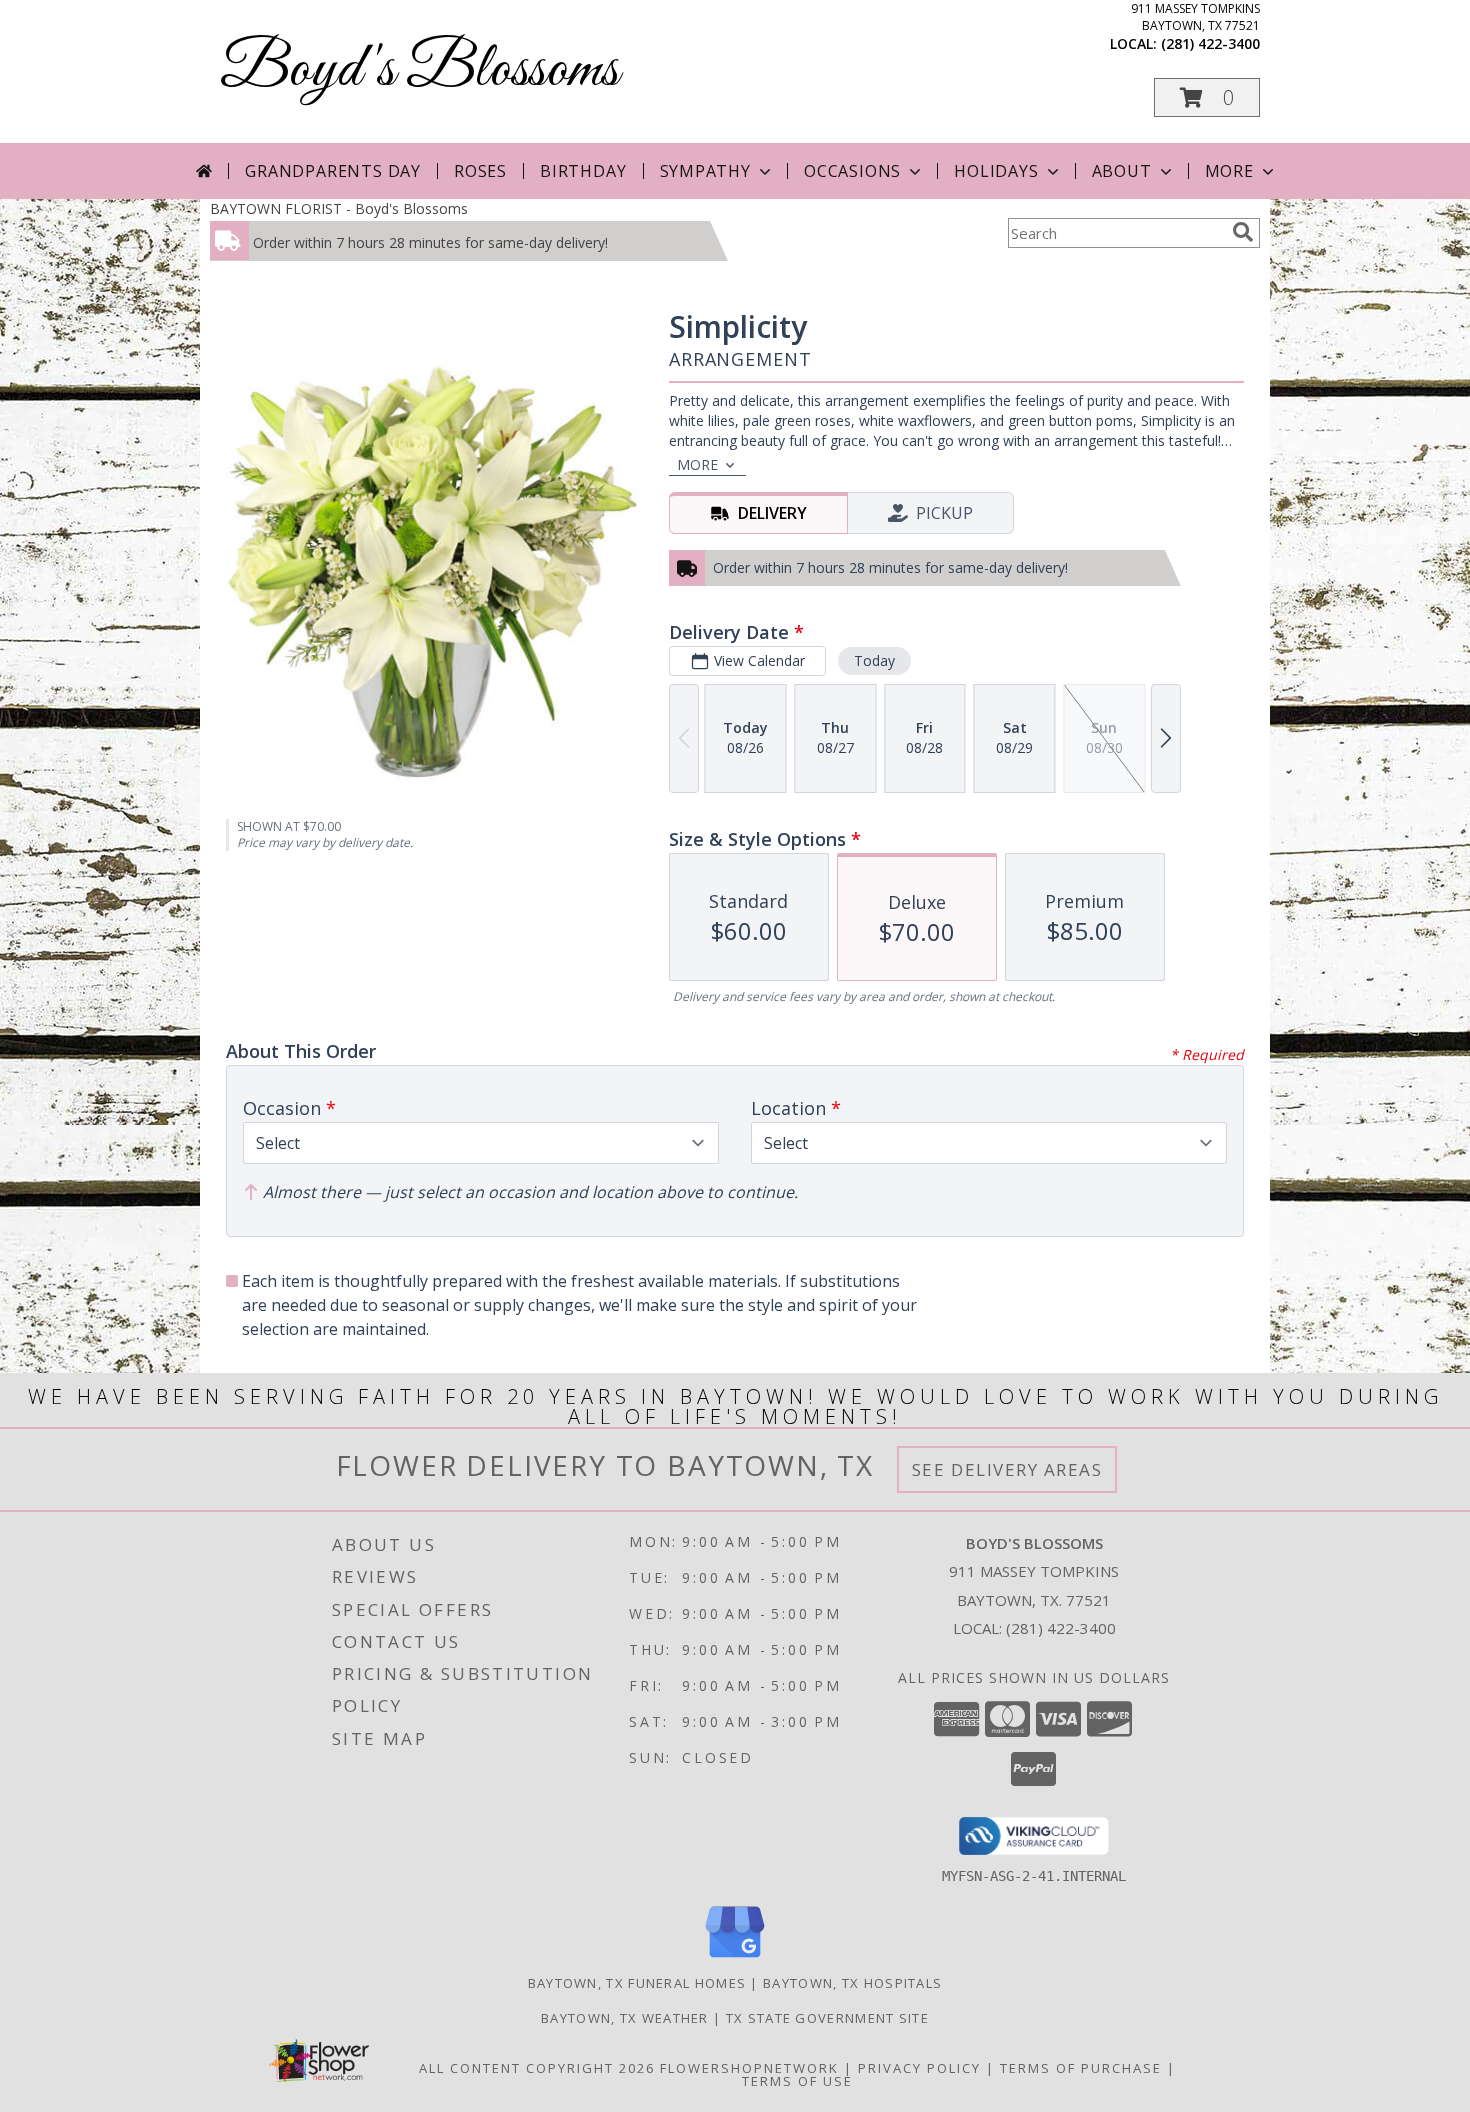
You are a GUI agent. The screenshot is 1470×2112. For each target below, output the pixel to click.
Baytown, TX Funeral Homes (637, 1983)
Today (874, 660)
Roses (480, 171)
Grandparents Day (333, 171)
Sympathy (705, 171)
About (1122, 171)
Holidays (996, 171)
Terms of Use (797, 2081)
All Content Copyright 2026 (537, 2068)
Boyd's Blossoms (419, 70)
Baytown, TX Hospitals (852, 1983)
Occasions (852, 171)
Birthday (583, 171)
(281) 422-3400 (1210, 43)
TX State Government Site (827, 2018)
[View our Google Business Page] (735, 1958)
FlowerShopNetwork (749, 2068)
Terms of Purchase (1081, 2068)
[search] (1243, 232)
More (1229, 171)
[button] (1207, 97)
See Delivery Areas (1007, 1469)
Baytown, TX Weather (625, 2018)
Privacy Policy (919, 2068)
